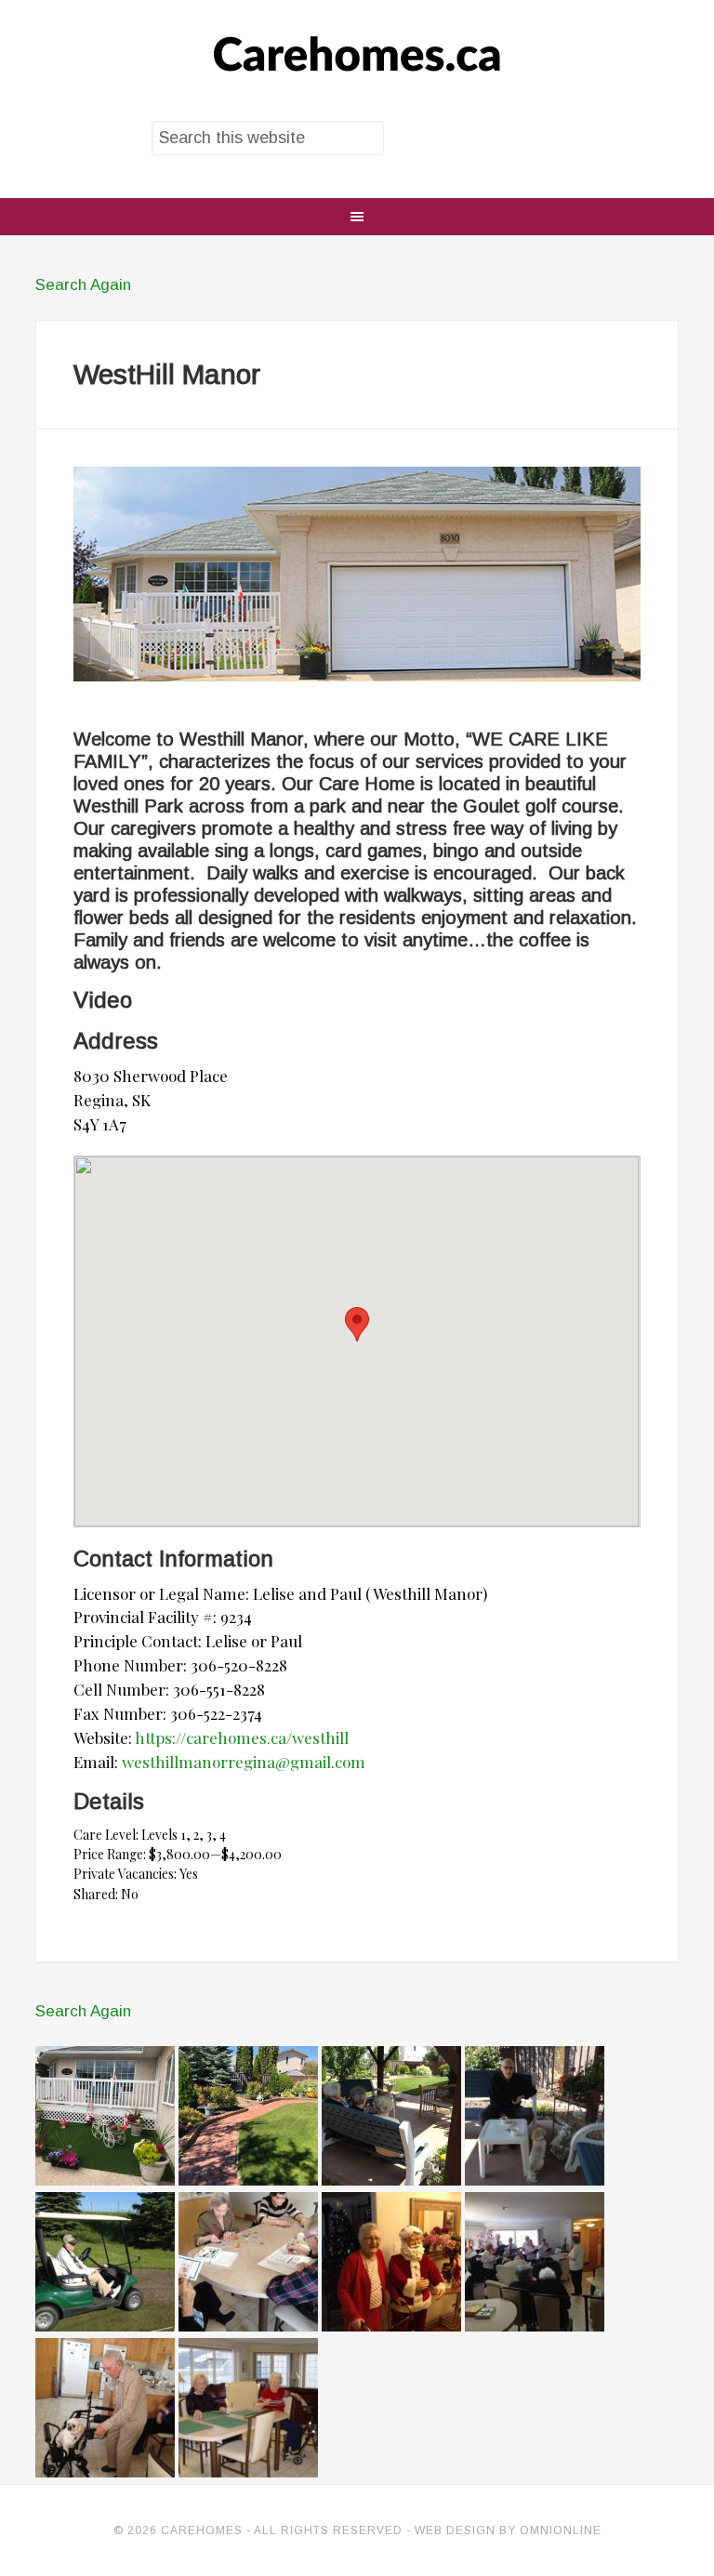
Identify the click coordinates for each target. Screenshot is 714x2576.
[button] (357, 1324)
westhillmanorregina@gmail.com (244, 1762)
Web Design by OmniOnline (508, 2530)
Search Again (83, 285)
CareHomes (357, 56)
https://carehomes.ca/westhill (242, 1737)
